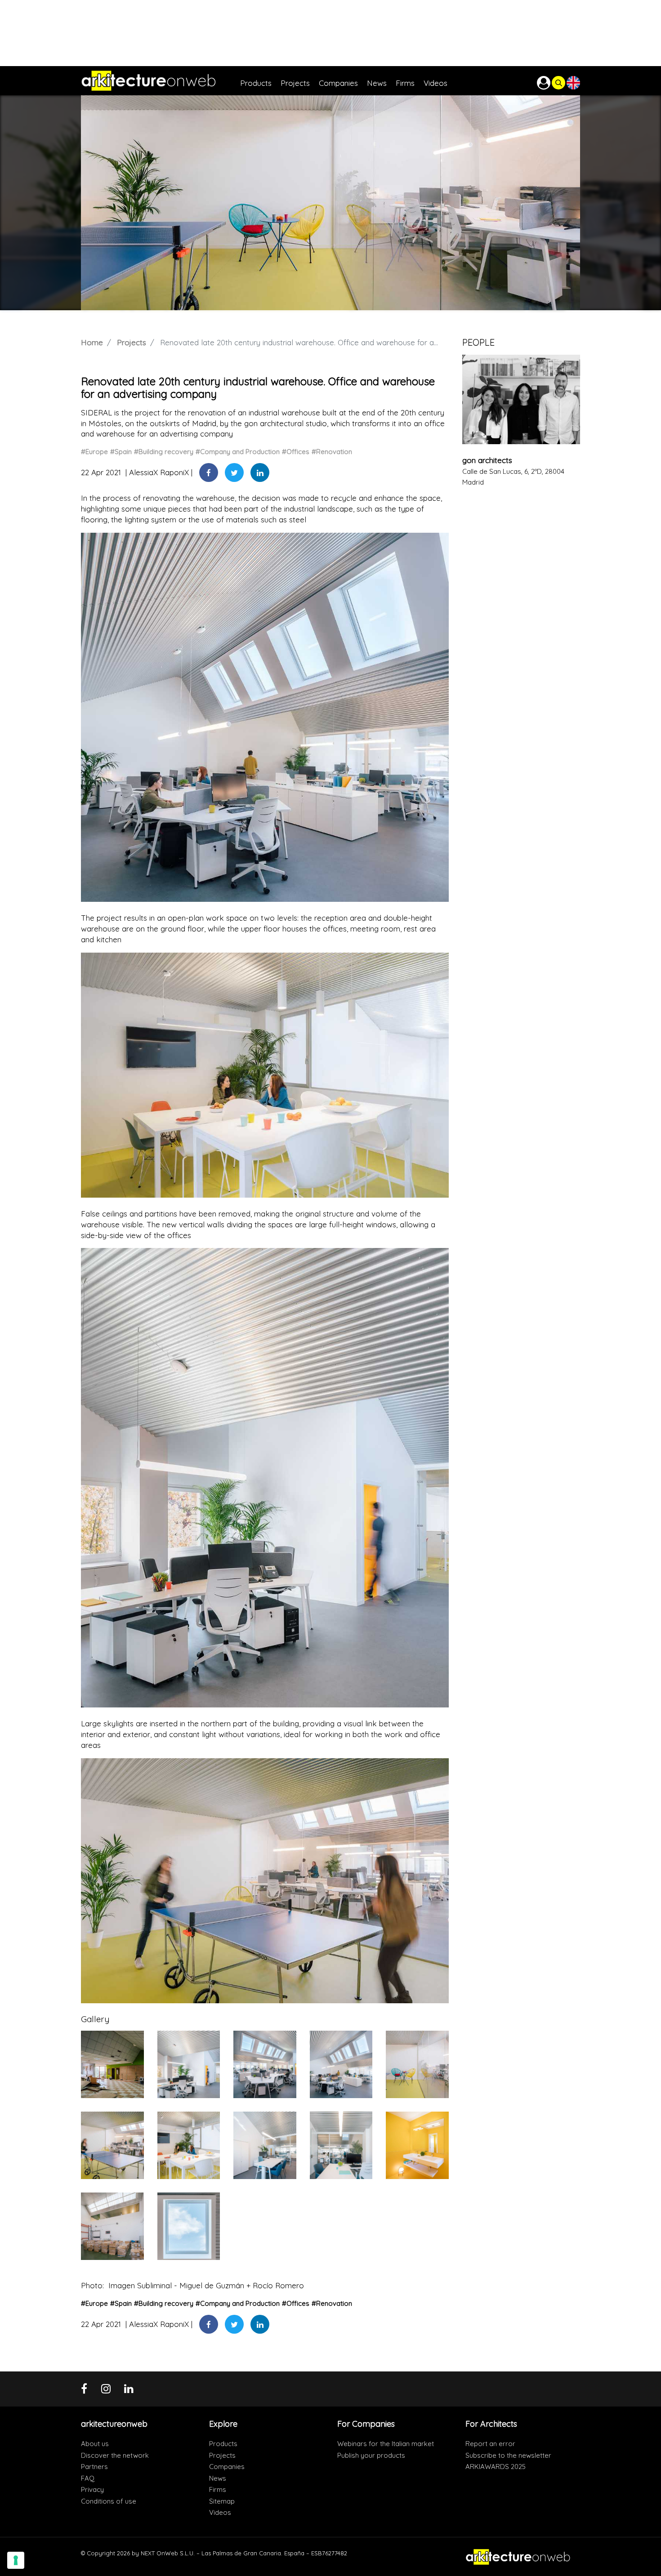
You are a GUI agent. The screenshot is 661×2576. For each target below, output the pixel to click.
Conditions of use (109, 2501)
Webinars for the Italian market (386, 2444)
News (218, 2478)
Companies (227, 2467)
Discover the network (115, 2455)
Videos (220, 2512)
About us (95, 2444)
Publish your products (371, 2455)
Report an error (490, 2444)
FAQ (88, 2478)
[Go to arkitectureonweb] (161, 81)
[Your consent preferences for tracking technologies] (16, 2560)
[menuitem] (260, 81)
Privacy (92, 2489)
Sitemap (222, 2501)
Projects (132, 342)
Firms (218, 2489)
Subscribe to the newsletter (508, 2455)
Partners (94, 2467)
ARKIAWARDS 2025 (496, 2467)
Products (223, 2444)
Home (92, 342)
